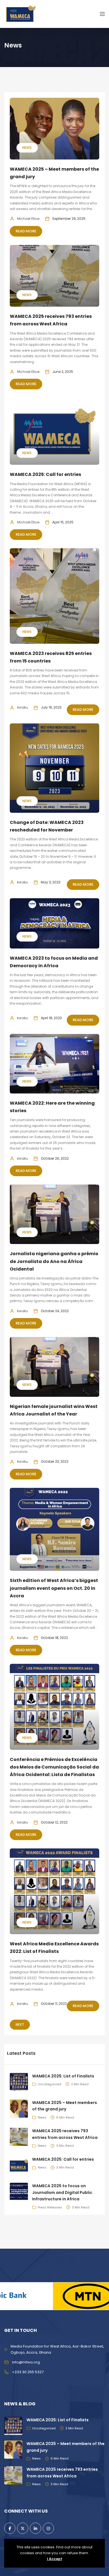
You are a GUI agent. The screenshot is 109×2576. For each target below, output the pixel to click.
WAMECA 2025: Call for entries (45, 474)
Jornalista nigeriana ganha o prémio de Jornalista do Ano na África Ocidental (54, 1261)
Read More (26, 231)
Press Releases (50, 2207)
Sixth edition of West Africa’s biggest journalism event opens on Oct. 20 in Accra (54, 1588)
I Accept (55, 2559)
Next (20, 2025)
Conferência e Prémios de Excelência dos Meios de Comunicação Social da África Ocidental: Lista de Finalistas (54, 1767)
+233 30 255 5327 (28, 2372)
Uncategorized (49, 2084)
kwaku (22, 707)
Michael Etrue (28, 219)
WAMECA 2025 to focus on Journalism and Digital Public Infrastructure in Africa (62, 2193)
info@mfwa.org (26, 2362)
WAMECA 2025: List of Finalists (63, 2076)
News (27, 148)
